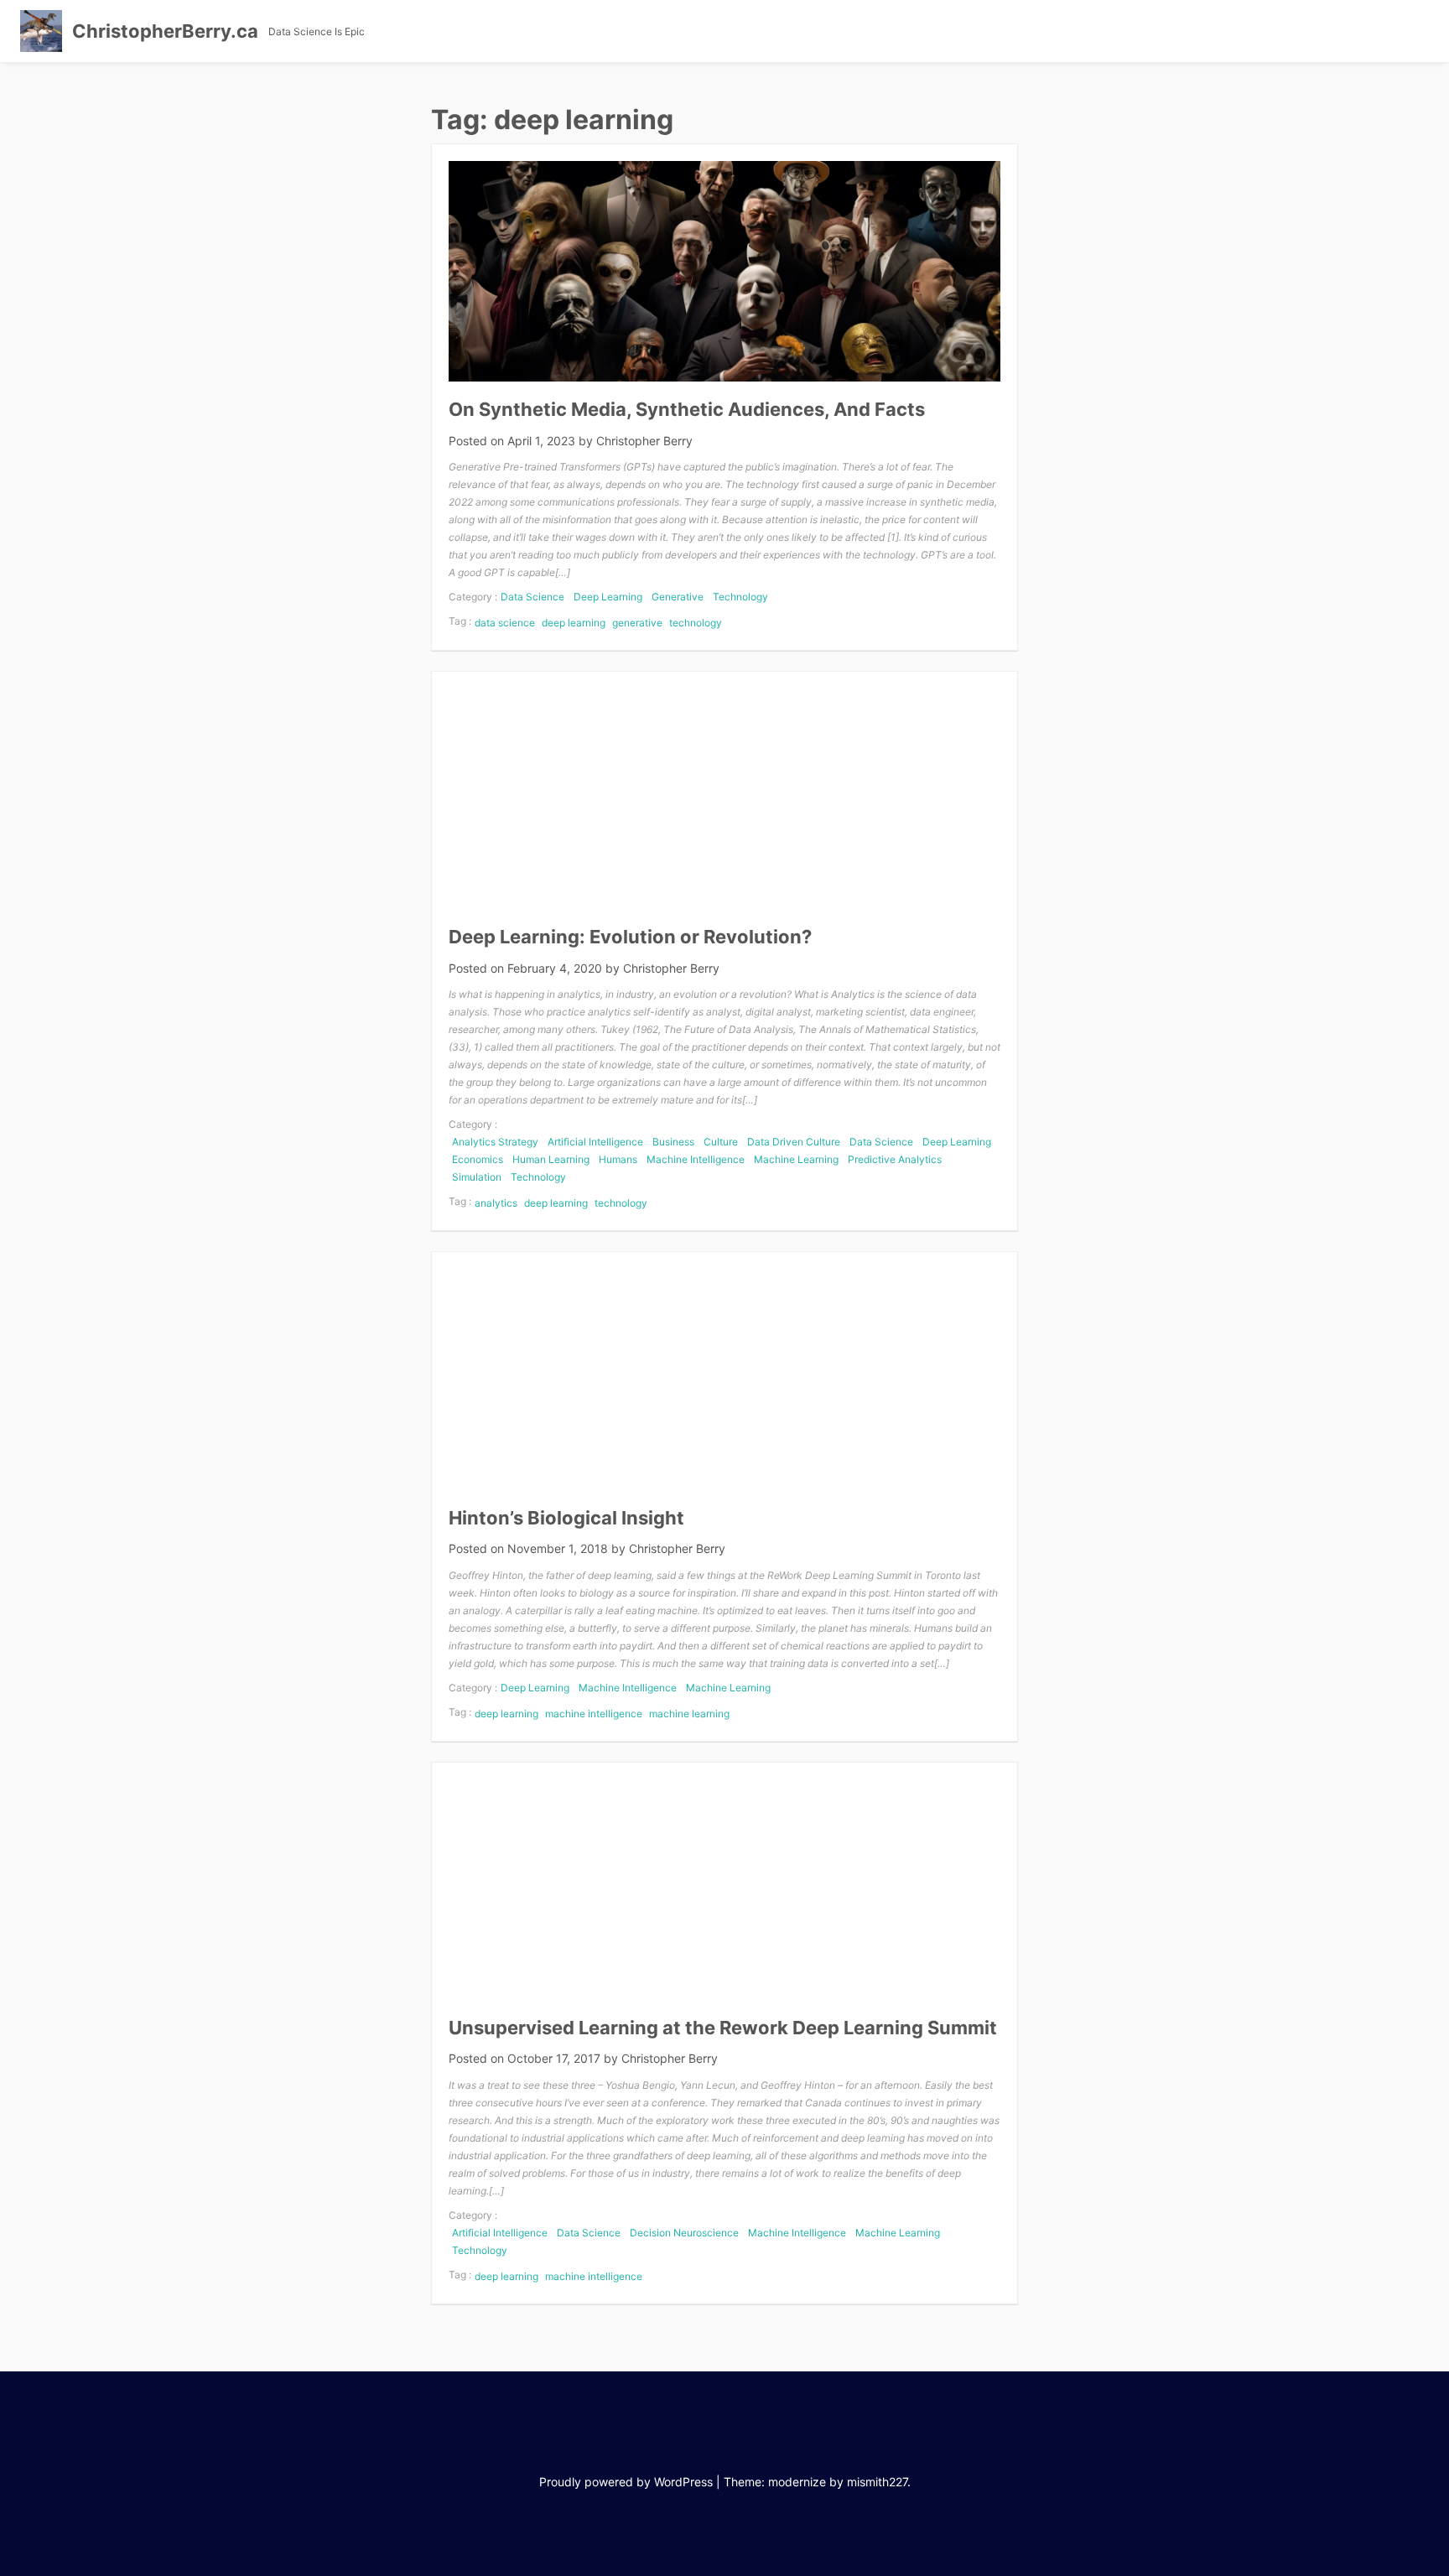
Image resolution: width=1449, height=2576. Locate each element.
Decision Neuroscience (684, 2233)
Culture (721, 1142)
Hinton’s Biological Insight (566, 1518)
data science (505, 623)
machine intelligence (594, 1714)
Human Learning (551, 1159)
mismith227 (877, 2482)
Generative (678, 597)
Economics (478, 1159)
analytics (496, 1203)
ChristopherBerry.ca (165, 31)
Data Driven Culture (794, 1142)
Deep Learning (608, 597)
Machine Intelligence (696, 1159)
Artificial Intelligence (595, 1142)
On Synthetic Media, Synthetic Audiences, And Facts (687, 409)
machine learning (689, 1714)
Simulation (477, 1177)
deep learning (574, 623)
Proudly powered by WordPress (626, 2482)
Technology (740, 597)
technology (696, 623)
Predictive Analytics (895, 1159)
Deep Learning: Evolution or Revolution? (630, 937)
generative (637, 623)
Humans (618, 1159)
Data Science (532, 597)
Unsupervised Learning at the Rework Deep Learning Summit (723, 2028)
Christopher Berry (644, 441)
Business (673, 1142)
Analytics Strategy (495, 1142)
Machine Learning (796, 1159)
